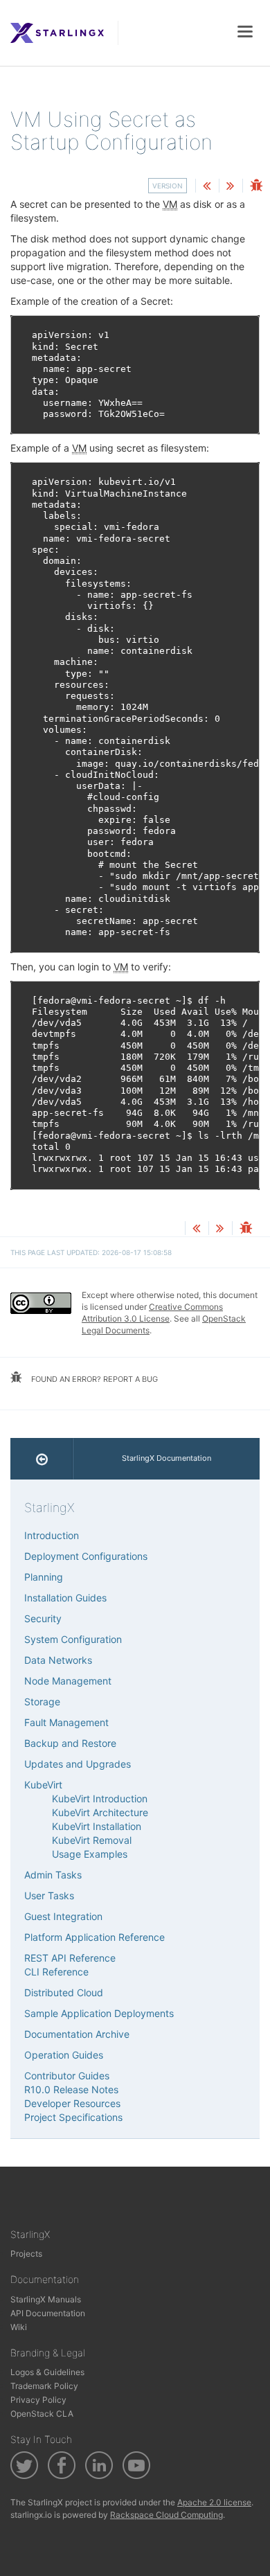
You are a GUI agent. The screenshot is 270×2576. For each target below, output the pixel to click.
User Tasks (49, 1895)
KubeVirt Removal (92, 1840)
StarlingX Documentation (166, 1458)
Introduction (52, 1535)
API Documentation (48, 2313)
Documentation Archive (77, 2034)
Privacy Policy (38, 2400)
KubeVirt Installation (97, 1826)
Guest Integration (63, 1916)
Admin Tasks (53, 1875)
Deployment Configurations (86, 1556)
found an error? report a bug (93, 1379)
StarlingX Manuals (46, 2299)
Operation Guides (64, 2055)
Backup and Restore (70, 1743)
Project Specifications (73, 2117)
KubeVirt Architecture (100, 1812)
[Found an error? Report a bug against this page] (256, 187)
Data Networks (58, 1660)
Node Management (68, 1681)
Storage (42, 1702)
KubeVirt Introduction (100, 1798)
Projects (26, 2254)
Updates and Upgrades (78, 1764)
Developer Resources (72, 2103)
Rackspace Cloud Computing (166, 2515)
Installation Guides (65, 1598)
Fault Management (66, 1722)
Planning (44, 1577)
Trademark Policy (44, 2386)
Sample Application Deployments (99, 2013)
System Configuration (73, 1639)
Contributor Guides (67, 2076)
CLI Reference (56, 1972)
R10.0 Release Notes (71, 2089)
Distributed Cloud (64, 1992)
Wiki (19, 2327)
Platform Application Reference (94, 1937)
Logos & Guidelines (47, 2372)
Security (43, 1618)
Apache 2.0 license (214, 2502)
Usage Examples (90, 1854)
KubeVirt (43, 1785)
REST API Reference (70, 1958)
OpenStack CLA (42, 2414)
